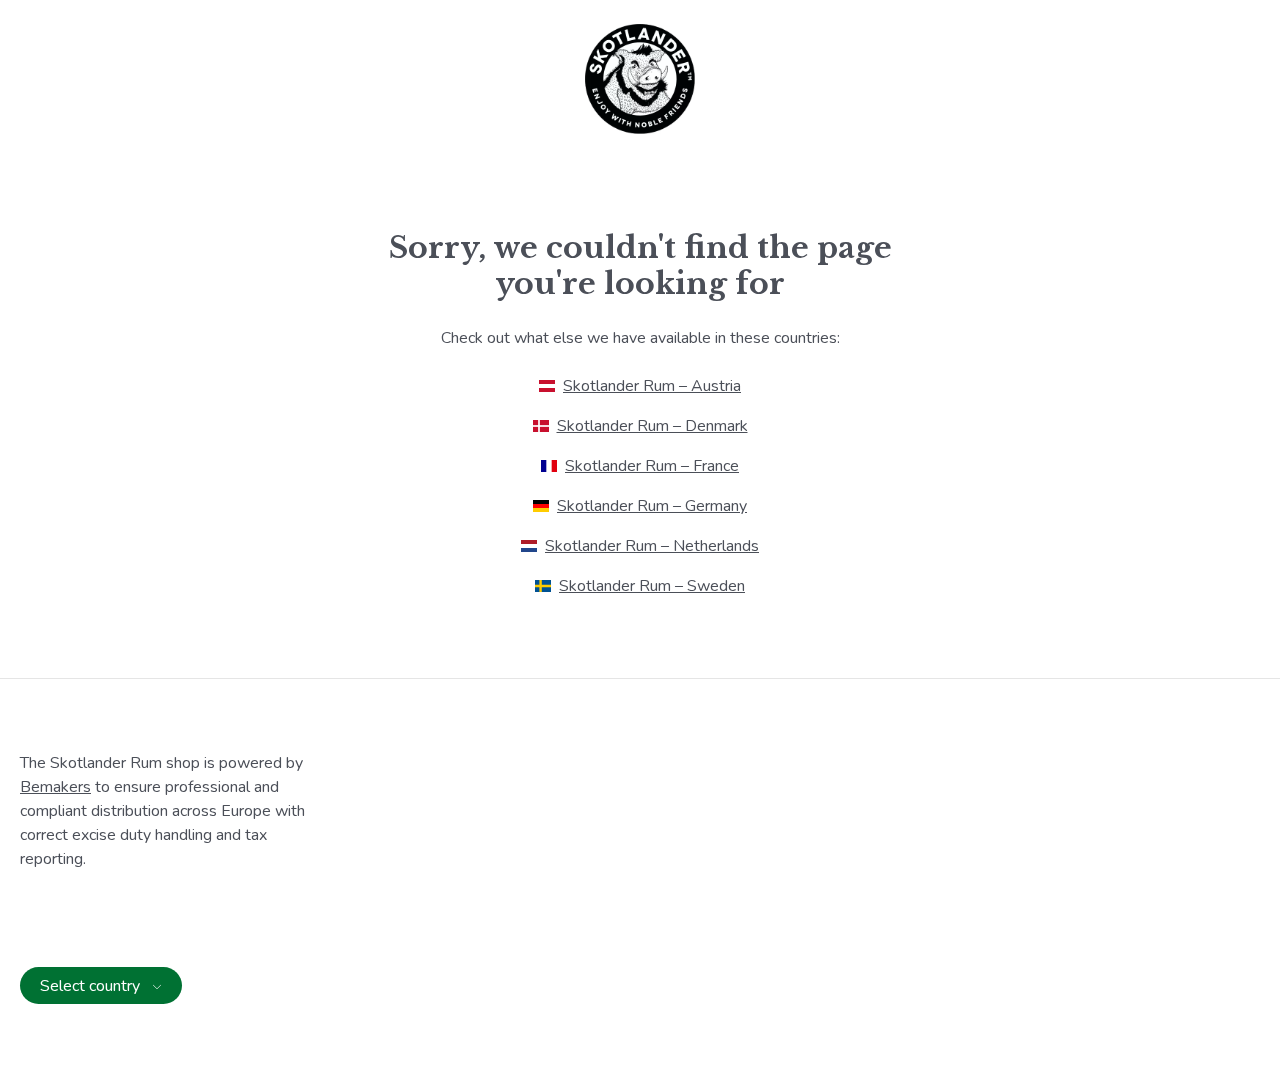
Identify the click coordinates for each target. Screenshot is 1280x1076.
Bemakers (55, 787)
